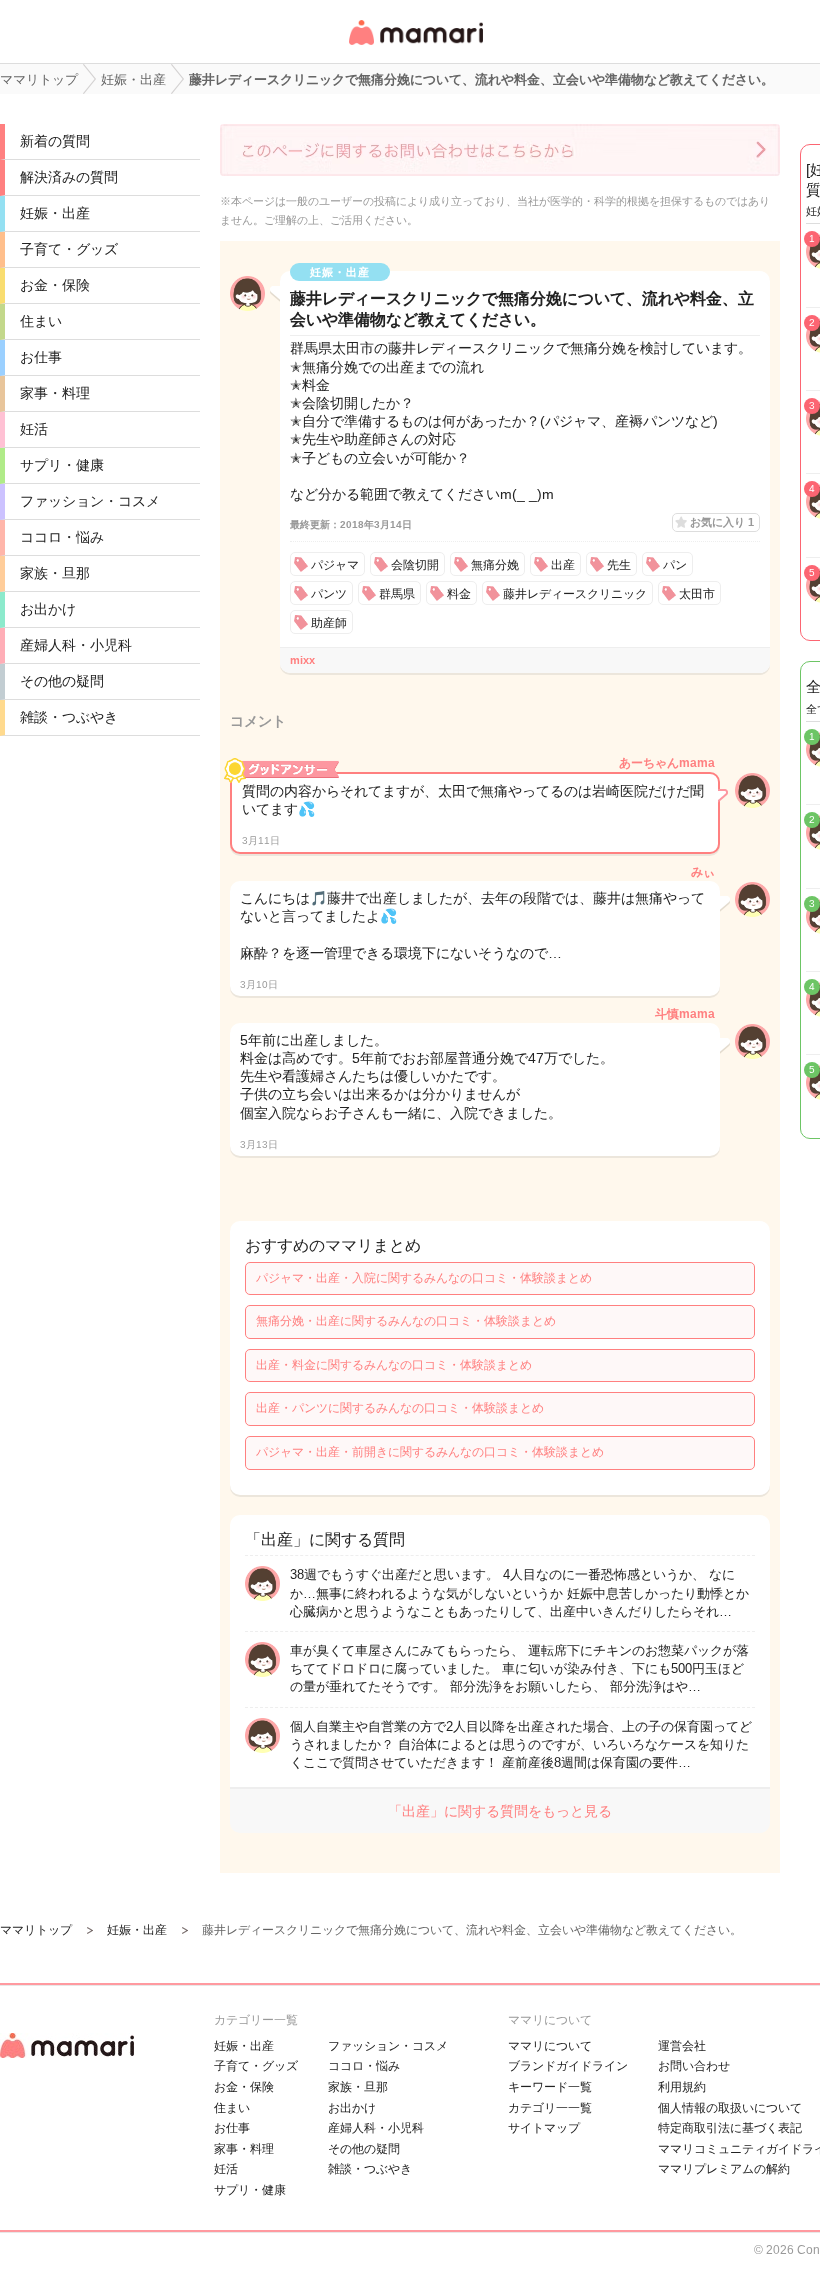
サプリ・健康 (62, 465)
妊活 (34, 429)
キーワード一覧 (550, 2087)
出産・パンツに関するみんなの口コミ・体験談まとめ (400, 1408)
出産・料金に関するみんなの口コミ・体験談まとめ (394, 1365)
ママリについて (550, 2046)
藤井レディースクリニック (575, 594)
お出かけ (48, 609)
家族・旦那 (55, 573)
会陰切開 (415, 565)
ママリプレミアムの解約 (724, 2169)
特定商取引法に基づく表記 (730, 2128)
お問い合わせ (694, 2066)
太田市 (697, 594)
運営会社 (682, 2046)
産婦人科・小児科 (76, 645)
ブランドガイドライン (568, 2066)
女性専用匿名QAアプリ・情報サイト (415, 46)
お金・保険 (55, 285)
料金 (459, 594)
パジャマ (335, 565)
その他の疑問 (62, 681)
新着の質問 (55, 141)
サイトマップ (544, 2128)
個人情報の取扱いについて (730, 2108)
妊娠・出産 (55, 213)
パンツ (329, 594)
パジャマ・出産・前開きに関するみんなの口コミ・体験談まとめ (430, 1452)
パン (675, 565)
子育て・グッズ (69, 249)
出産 (563, 565)
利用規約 (682, 2087)
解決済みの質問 (69, 177)
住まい (41, 321)
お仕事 (41, 357)
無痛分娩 (495, 565)
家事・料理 (55, 393)
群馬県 (397, 594)
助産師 (329, 623)
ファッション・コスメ (90, 501)
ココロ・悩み (62, 537)
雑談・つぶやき (69, 717)
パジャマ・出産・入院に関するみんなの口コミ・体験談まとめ (424, 1278)
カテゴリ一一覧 (550, 2108)
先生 (619, 565)
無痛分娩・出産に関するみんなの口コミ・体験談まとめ (406, 1321)
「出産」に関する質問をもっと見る (500, 1811)
